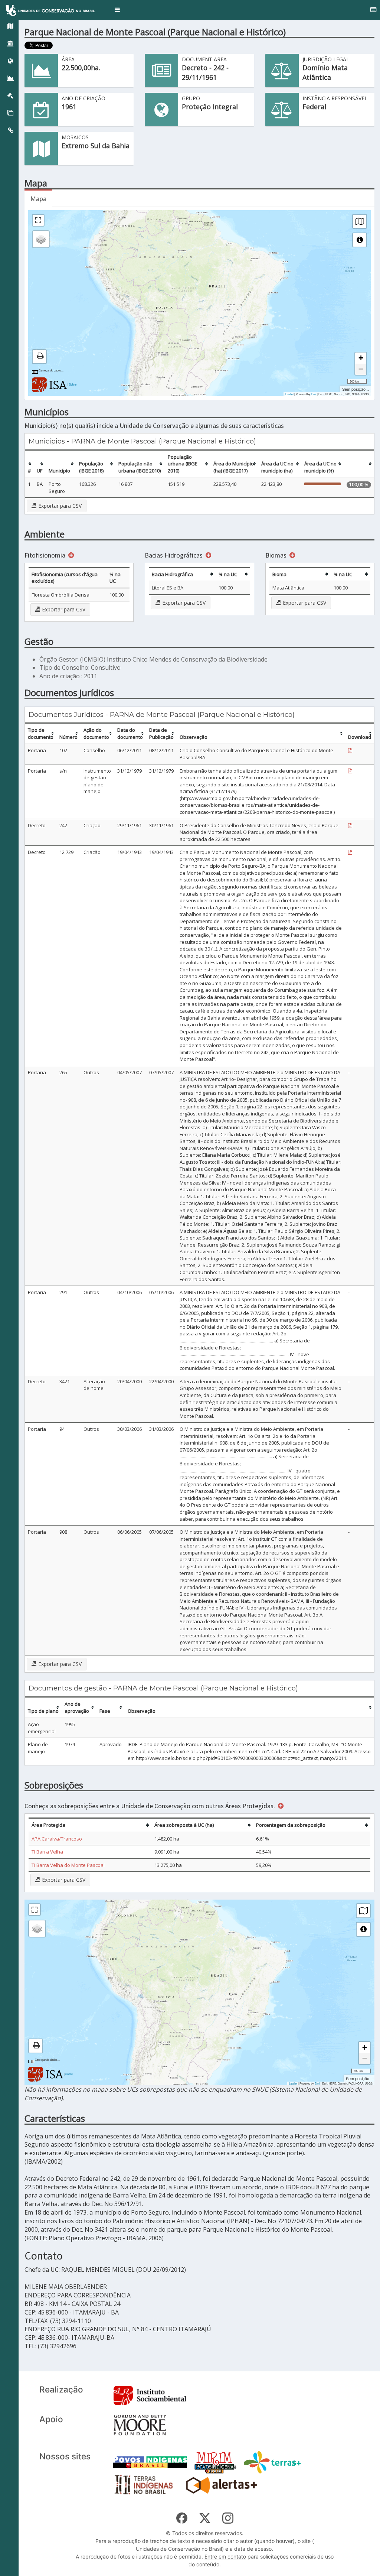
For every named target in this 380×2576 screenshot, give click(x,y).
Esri (314, 394)
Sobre (73, 384)
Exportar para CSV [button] (59, 506)
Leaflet (289, 394)
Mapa (38, 199)
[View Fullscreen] (38, 220)
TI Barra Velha (47, 1852)
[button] (117, 10)
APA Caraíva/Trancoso (57, 1839)
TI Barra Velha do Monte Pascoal (68, 1865)
